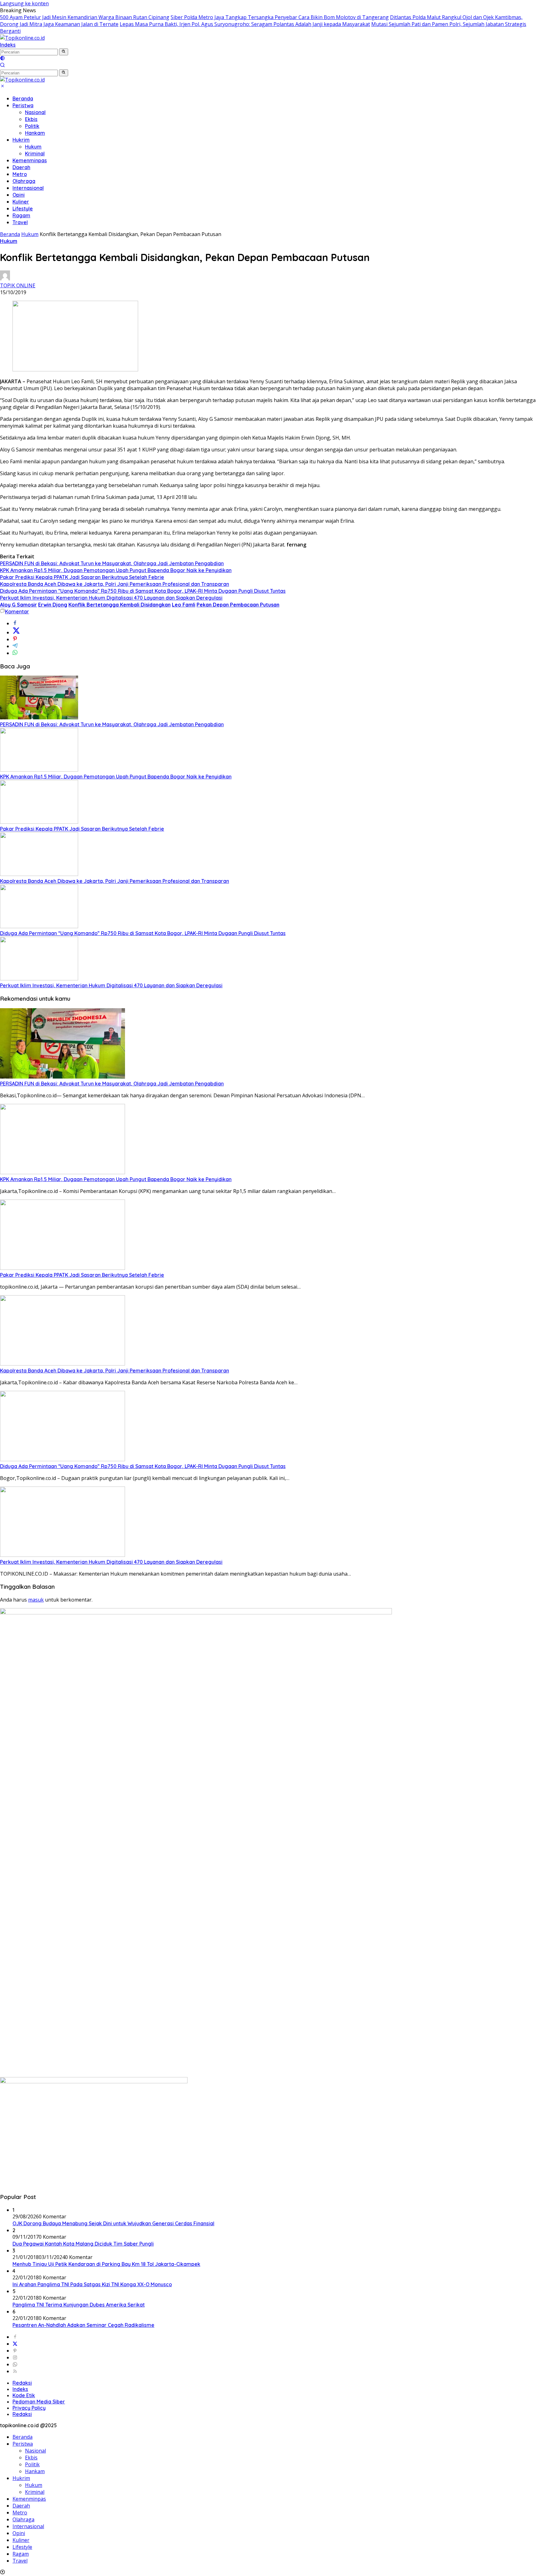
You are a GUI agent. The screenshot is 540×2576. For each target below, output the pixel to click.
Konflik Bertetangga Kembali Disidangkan (120, 605)
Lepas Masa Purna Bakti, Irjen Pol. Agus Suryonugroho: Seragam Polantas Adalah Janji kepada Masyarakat (245, 24)
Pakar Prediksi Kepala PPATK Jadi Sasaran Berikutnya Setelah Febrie (82, 577)
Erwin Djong (53, 605)
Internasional (28, 188)
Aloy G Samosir (18, 605)
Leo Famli (184, 605)
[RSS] (15, 2371)
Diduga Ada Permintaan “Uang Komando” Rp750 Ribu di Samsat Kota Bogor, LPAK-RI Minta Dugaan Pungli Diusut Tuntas (143, 591)
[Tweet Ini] (16, 632)
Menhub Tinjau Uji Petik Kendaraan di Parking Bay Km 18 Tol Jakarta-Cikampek (106, 2264)
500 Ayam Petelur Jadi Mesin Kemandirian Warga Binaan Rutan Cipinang (85, 17)
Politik (32, 126)
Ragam (21, 215)
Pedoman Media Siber (39, 2402)
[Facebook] (15, 2337)
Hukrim (21, 140)
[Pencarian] (2, 66)
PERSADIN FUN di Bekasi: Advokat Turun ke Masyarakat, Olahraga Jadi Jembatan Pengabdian (112, 563)
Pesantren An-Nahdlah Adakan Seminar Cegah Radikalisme (83, 2325)
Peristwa (23, 105)
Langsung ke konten (24, 3)
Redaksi (22, 2383)
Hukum (33, 147)
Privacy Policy (29, 2408)
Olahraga (24, 181)
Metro (20, 174)
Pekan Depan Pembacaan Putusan (238, 605)
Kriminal (35, 153)
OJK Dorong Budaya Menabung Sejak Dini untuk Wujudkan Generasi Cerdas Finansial (113, 2223)
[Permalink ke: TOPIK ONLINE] (5, 279)
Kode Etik (24, 2395)
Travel (20, 222)
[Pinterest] (15, 2351)
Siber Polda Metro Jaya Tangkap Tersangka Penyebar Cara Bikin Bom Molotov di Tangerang (280, 17)
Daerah (21, 167)
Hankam (35, 133)
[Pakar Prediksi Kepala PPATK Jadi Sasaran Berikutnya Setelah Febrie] (39, 822)
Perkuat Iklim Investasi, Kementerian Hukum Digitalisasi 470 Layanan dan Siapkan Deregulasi (111, 598)
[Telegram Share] (15, 646)
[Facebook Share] (15, 623)
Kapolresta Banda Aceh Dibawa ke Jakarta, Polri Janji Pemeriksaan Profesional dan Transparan (115, 584)
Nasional (35, 112)
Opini (19, 195)
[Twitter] (15, 2344)
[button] (64, 52)
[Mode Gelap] (2, 59)
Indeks (8, 45)
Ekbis (31, 119)
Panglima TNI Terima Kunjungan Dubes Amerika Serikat (79, 2305)
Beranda (23, 98)
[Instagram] (15, 2357)
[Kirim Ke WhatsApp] (15, 653)
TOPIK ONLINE (18, 285)
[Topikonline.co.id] (22, 38)
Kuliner (21, 202)
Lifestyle (23, 209)
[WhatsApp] (15, 2364)
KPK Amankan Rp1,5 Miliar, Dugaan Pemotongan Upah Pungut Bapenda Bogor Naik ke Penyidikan (116, 570)
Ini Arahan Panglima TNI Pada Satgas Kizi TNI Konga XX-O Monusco (92, 2284)
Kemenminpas (30, 160)
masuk (36, 1600)
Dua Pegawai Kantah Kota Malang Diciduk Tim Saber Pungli (83, 2244)
